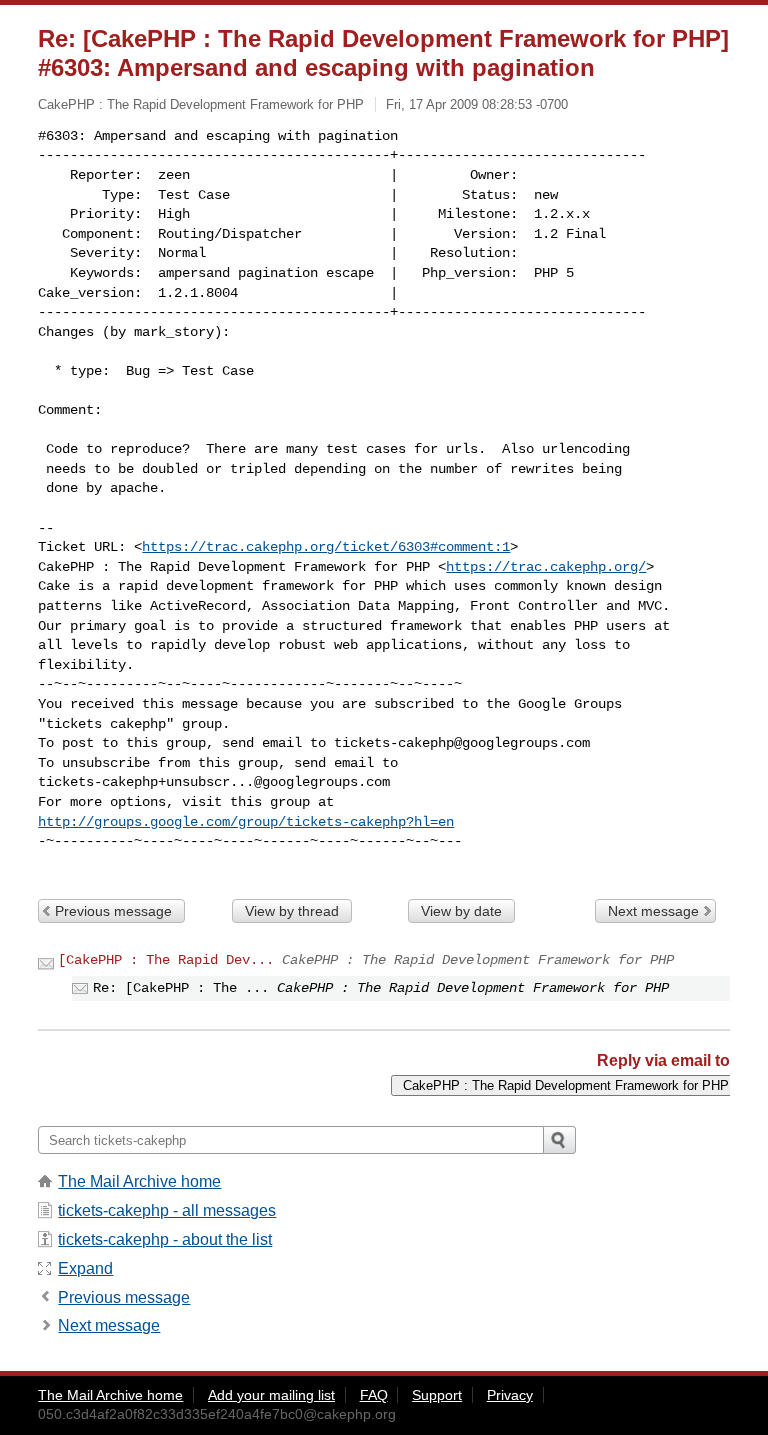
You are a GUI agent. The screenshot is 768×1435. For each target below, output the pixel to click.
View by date (461, 911)
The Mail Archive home (139, 1181)
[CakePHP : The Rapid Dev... (166, 960)
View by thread (292, 911)
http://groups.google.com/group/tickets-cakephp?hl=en (246, 822)
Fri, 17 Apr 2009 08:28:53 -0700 (477, 104)
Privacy (510, 1395)
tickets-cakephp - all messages (167, 1210)
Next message (653, 911)
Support (437, 1395)
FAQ (374, 1395)
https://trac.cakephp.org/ (546, 567)
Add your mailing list (271, 1395)
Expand (85, 1268)
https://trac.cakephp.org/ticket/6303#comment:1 (326, 547)
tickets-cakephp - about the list (165, 1239)
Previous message (113, 911)
